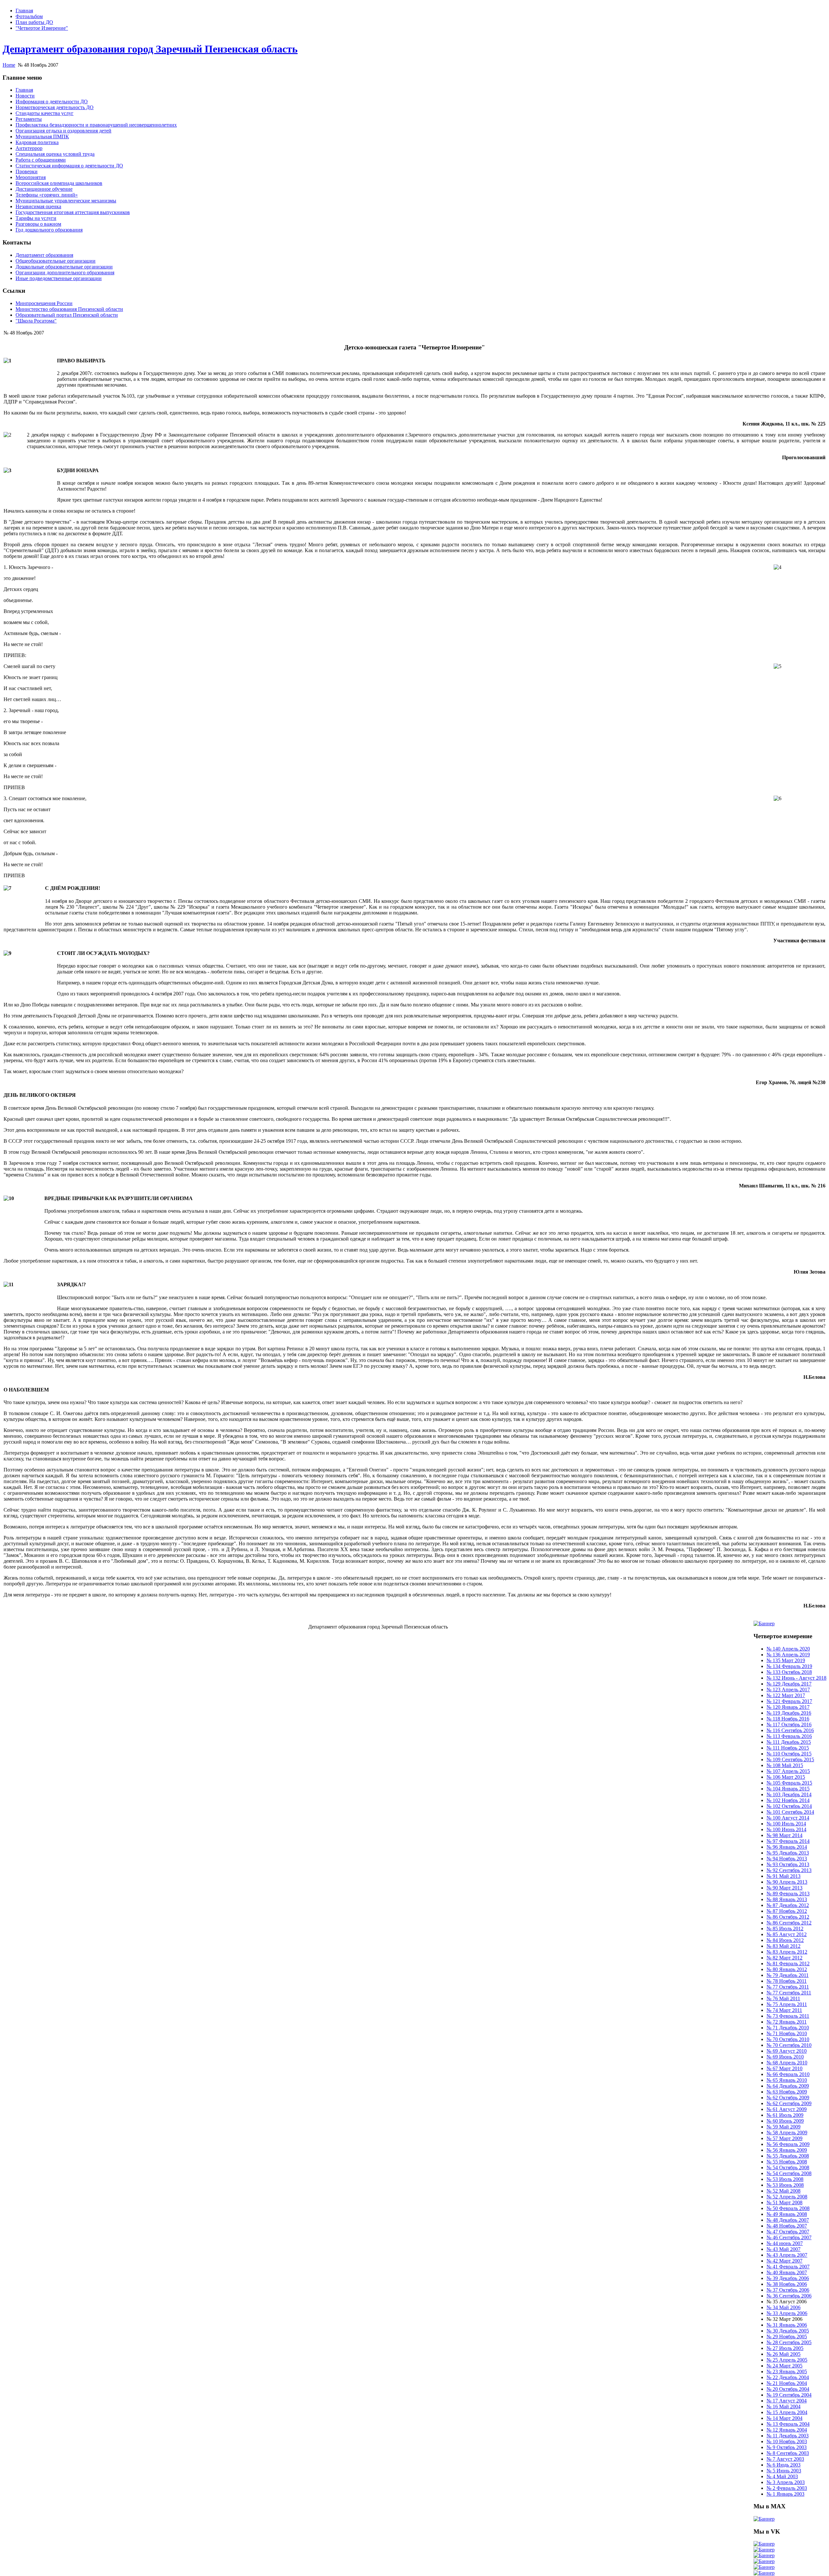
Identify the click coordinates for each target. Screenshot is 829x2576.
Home (9, 65)
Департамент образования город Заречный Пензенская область (150, 49)
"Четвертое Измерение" (42, 28)
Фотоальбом (29, 16)
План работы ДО (34, 22)
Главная (24, 11)
